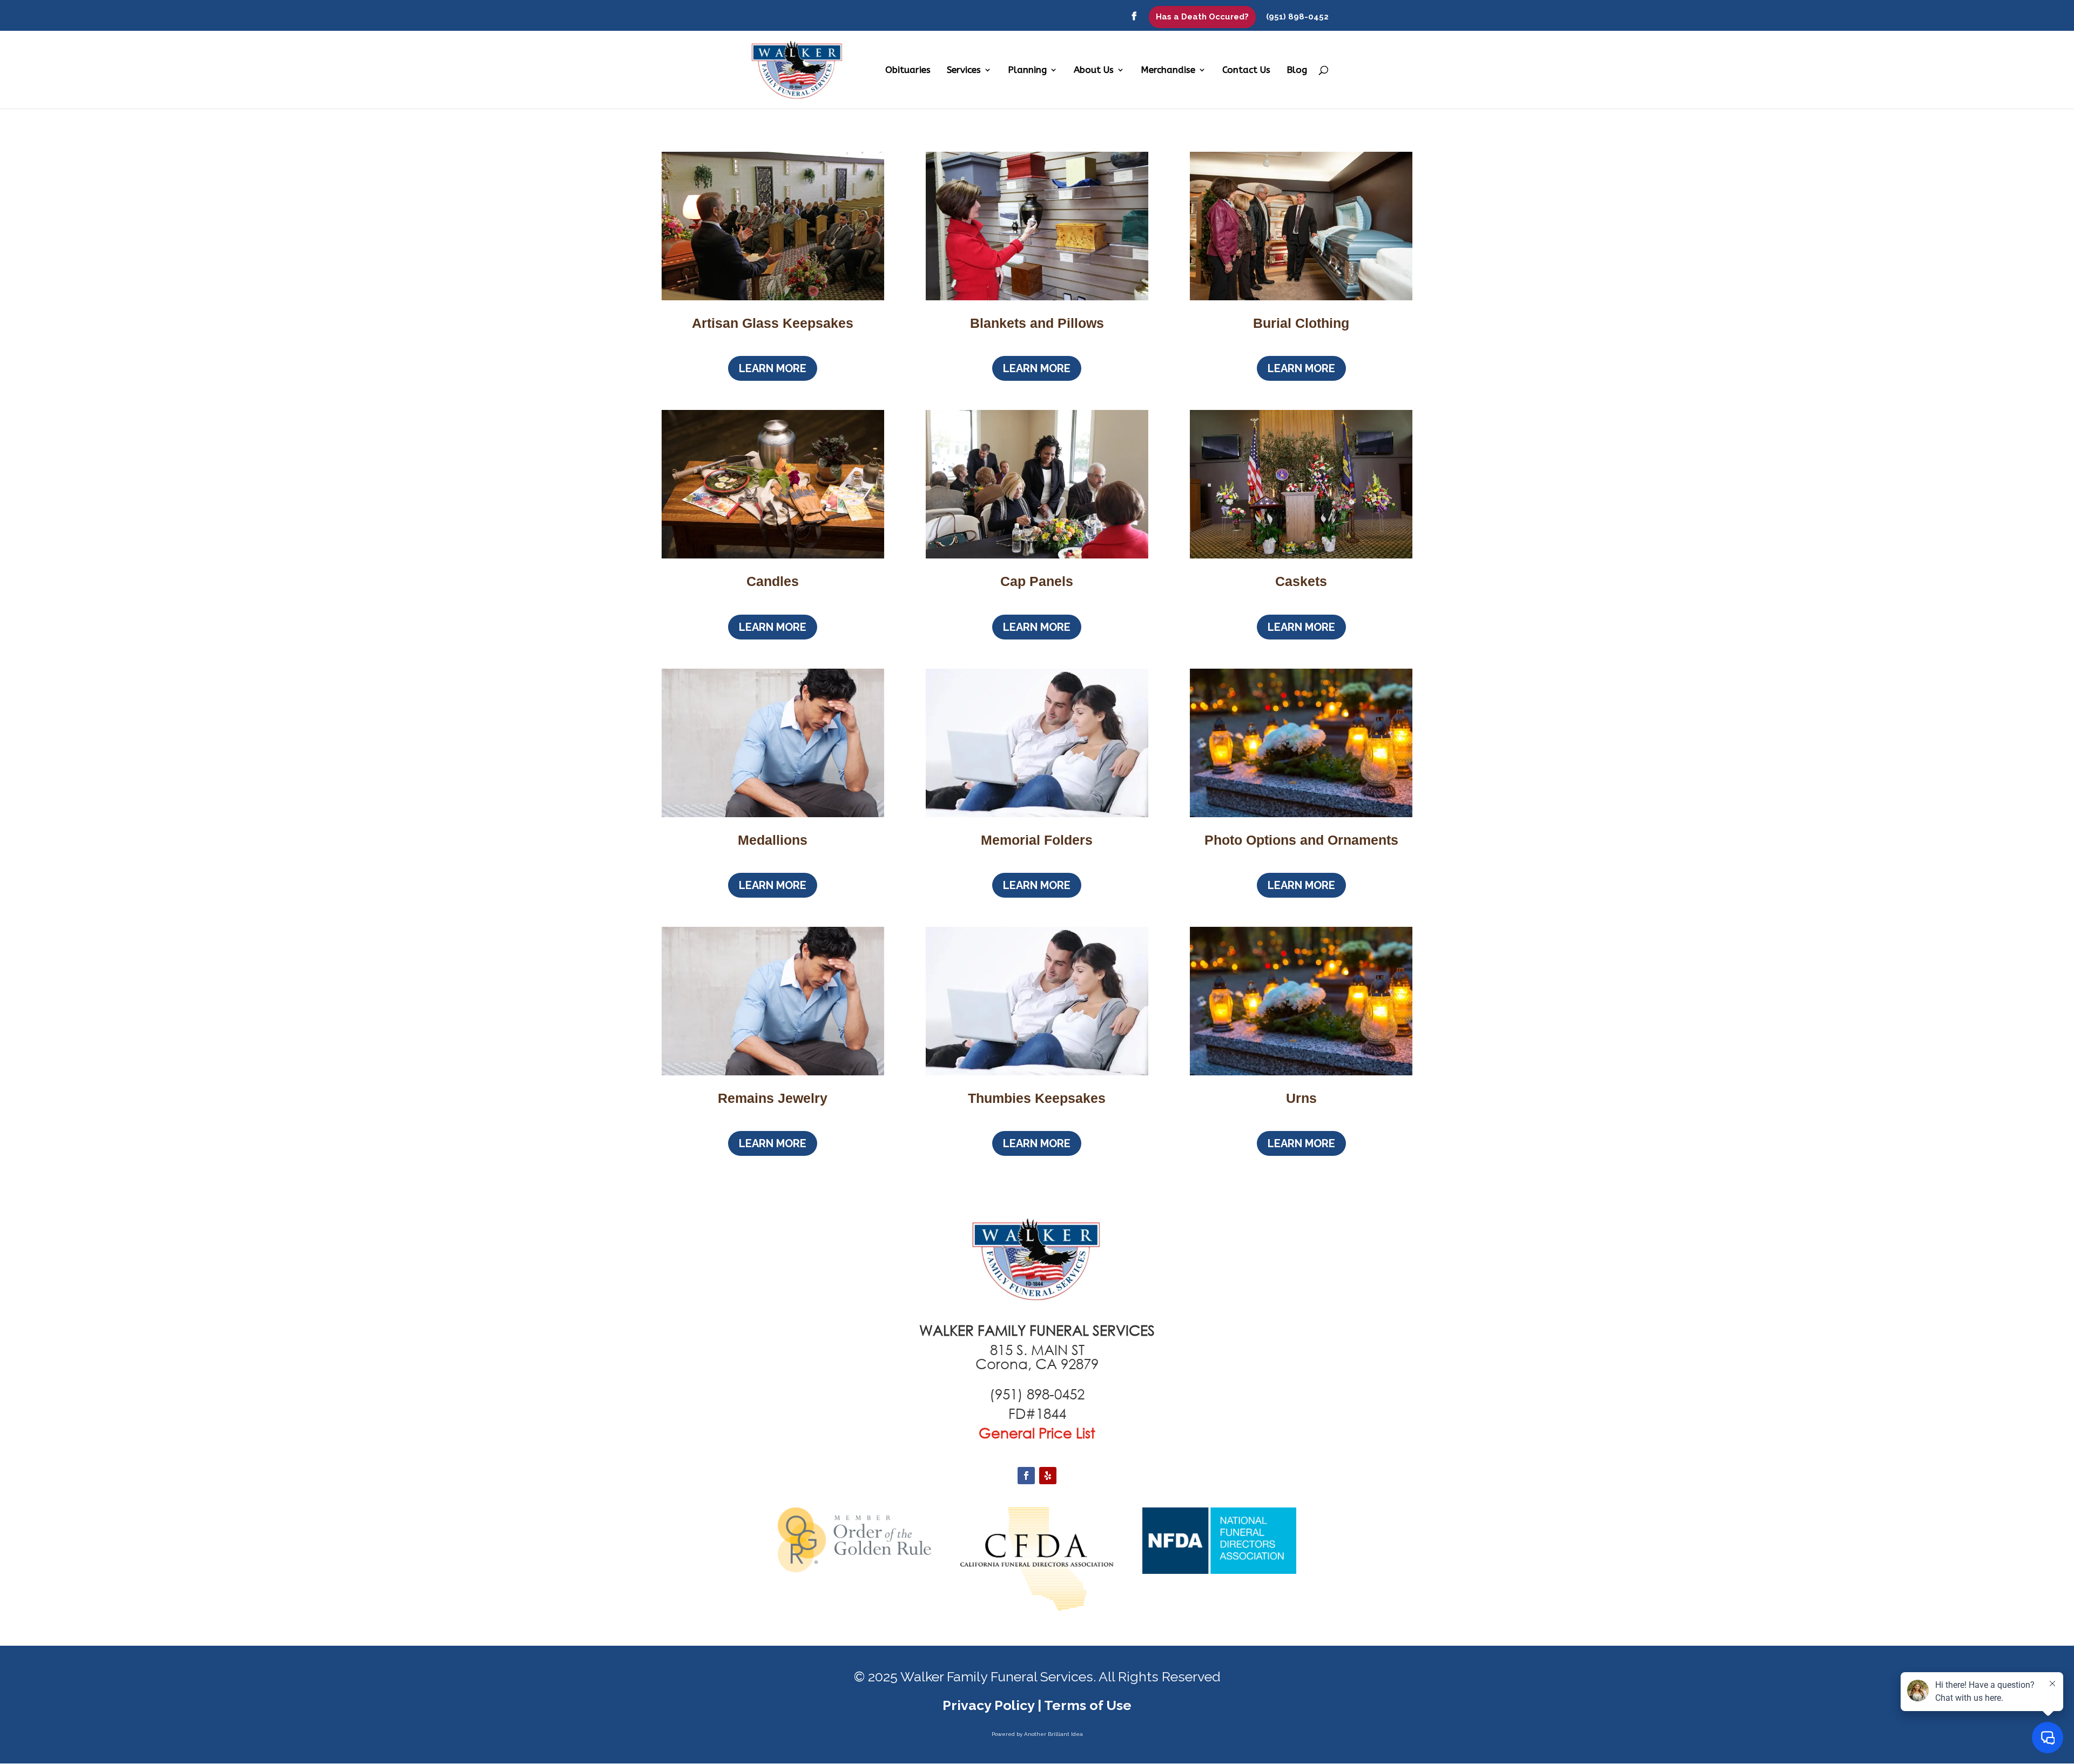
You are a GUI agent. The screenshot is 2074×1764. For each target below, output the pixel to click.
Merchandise (1168, 70)
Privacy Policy (988, 1705)
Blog (1297, 70)
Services (964, 70)
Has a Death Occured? (1202, 17)
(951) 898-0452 (1297, 17)
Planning (1027, 70)
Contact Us (1246, 70)
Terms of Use (1088, 1705)
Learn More (773, 368)
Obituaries (908, 70)
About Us (1094, 70)
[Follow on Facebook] (1026, 1476)
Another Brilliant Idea (1053, 1734)
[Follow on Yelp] (1048, 1476)
